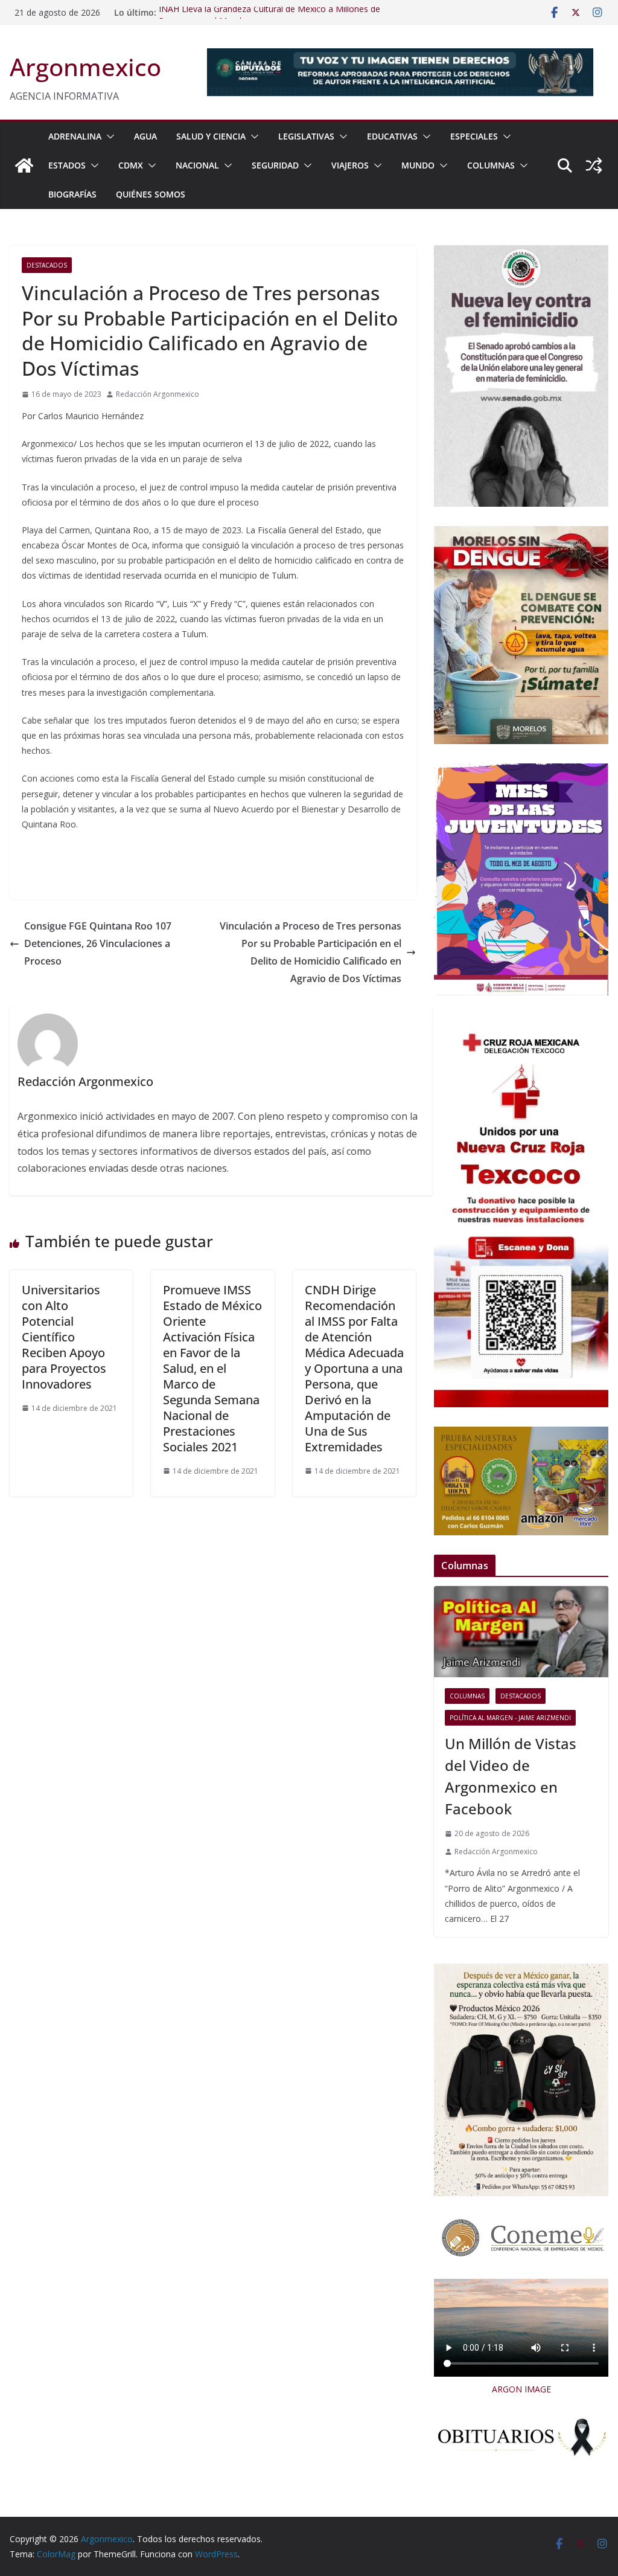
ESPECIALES (474, 136)
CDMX (131, 165)
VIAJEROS (350, 165)
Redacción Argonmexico (158, 394)
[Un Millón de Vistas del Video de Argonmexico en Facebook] (521, 1632)
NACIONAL (197, 165)
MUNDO (418, 165)
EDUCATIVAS (392, 136)
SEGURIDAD (275, 165)
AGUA (145, 136)
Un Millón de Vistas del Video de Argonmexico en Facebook (511, 1776)
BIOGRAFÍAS (72, 194)
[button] (108, 137)
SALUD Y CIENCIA (211, 136)
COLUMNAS (491, 165)
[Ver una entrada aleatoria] (594, 165)
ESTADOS (67, 165)
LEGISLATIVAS (306, 136)
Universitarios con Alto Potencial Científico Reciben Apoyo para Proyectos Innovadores (64, 1337)
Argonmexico (85, 67)
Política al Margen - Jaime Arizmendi (510, 1718)
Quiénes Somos (151, 194)
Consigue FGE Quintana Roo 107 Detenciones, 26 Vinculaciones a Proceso (98, 943)
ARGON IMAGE (521, 2389)
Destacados (47, 265)
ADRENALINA (75, 136)
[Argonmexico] (24, 165)
